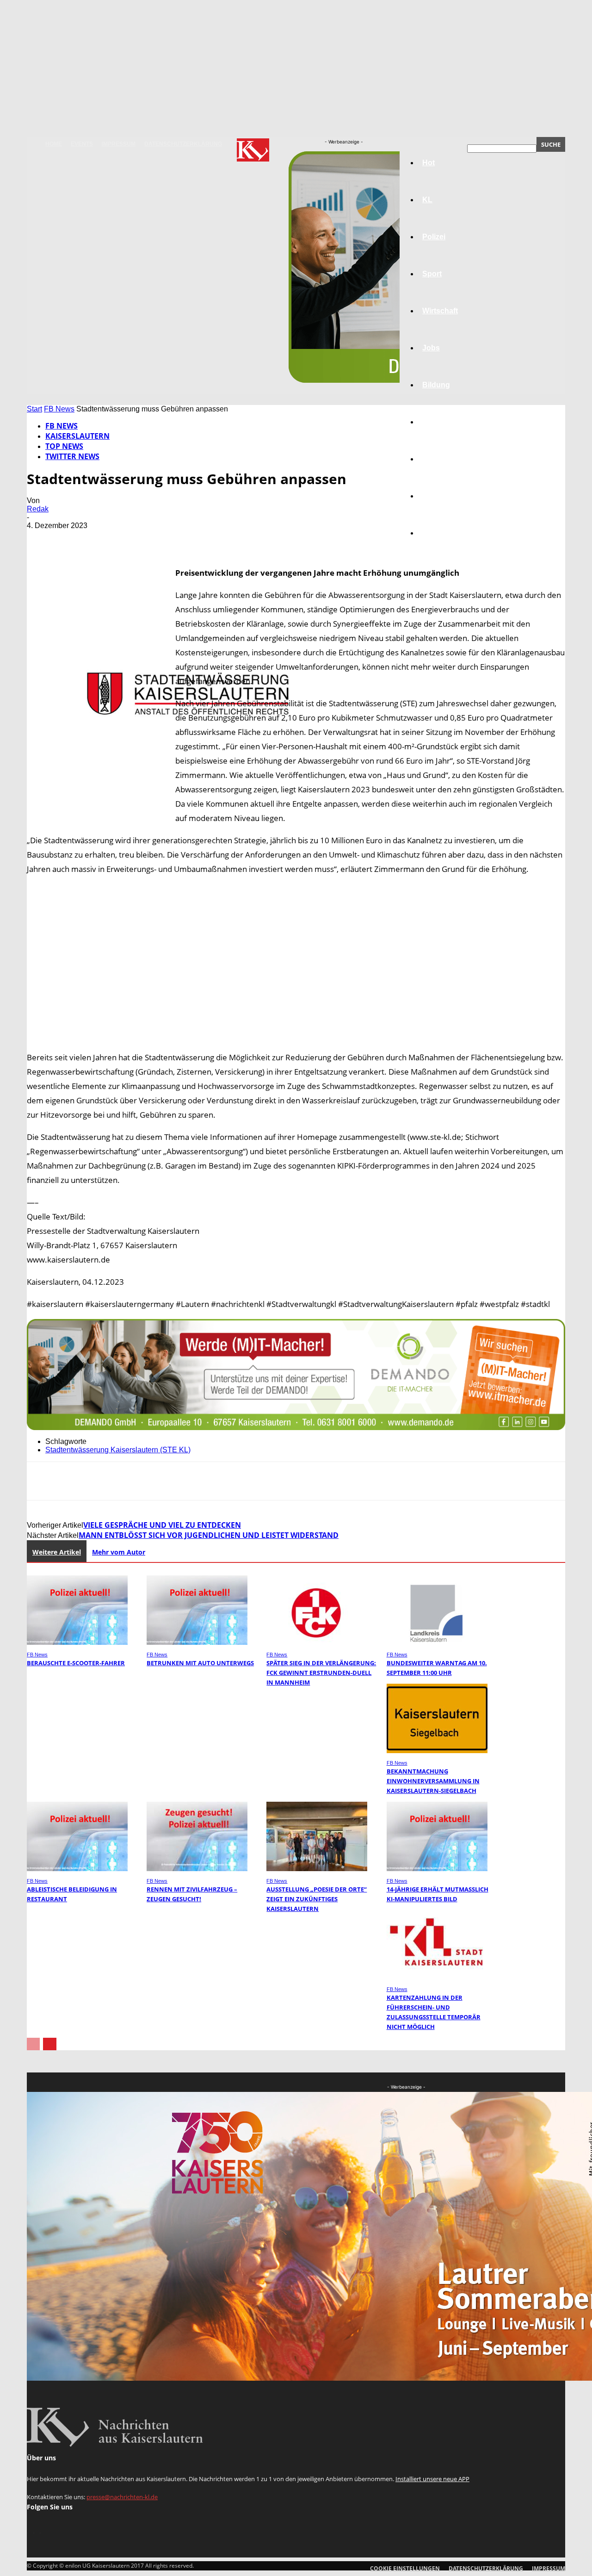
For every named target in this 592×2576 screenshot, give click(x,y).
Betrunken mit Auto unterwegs (200, 1663)
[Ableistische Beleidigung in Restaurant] (77, 1869)
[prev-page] (33, 2044)
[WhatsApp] (142, 539)
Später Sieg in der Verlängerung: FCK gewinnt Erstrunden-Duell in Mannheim (321, 1673)
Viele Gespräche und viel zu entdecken (162, 1525)
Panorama (440, 533)
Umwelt (435, 422)
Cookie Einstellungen (405, 2568)
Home (54, 144)
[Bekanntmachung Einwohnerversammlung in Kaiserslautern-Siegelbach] (437, 1751)
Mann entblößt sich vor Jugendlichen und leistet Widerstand (209, 1535)
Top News (64, 446)
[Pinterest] (109, 539)
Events (82, 144)
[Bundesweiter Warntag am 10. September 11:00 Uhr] (437, 1642)
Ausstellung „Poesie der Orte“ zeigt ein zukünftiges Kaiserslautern (317, 1899)
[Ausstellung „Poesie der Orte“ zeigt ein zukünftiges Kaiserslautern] (317, 1869)
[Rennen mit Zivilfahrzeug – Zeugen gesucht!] (197, 1869)
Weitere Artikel (57, 1552)
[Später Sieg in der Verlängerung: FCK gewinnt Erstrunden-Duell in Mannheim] (317, 1642)
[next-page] (50, 2044)
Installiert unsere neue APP (432, 2479)
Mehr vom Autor (119, 1552)
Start (34, 409)
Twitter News (72, 456)
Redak (38, 509)
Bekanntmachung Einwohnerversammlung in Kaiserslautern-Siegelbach (433, 1781)
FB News (59, 409)
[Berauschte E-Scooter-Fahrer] (77, 1642)
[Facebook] (42, 539)
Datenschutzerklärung (183, 144)
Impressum (119, 144)
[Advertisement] (296, 963)
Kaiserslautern (77, 436)
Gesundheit (443, 459)
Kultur (433, 496)
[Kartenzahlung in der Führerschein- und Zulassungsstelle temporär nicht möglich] (437, 1977)
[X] (75, 539)
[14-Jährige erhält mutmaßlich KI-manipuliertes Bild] (437, 1869)
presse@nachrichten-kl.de (122, 2497)
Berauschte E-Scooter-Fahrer (76, 1663)
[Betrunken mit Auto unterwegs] (197, 1642)
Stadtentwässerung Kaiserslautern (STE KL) (118, 1450)
